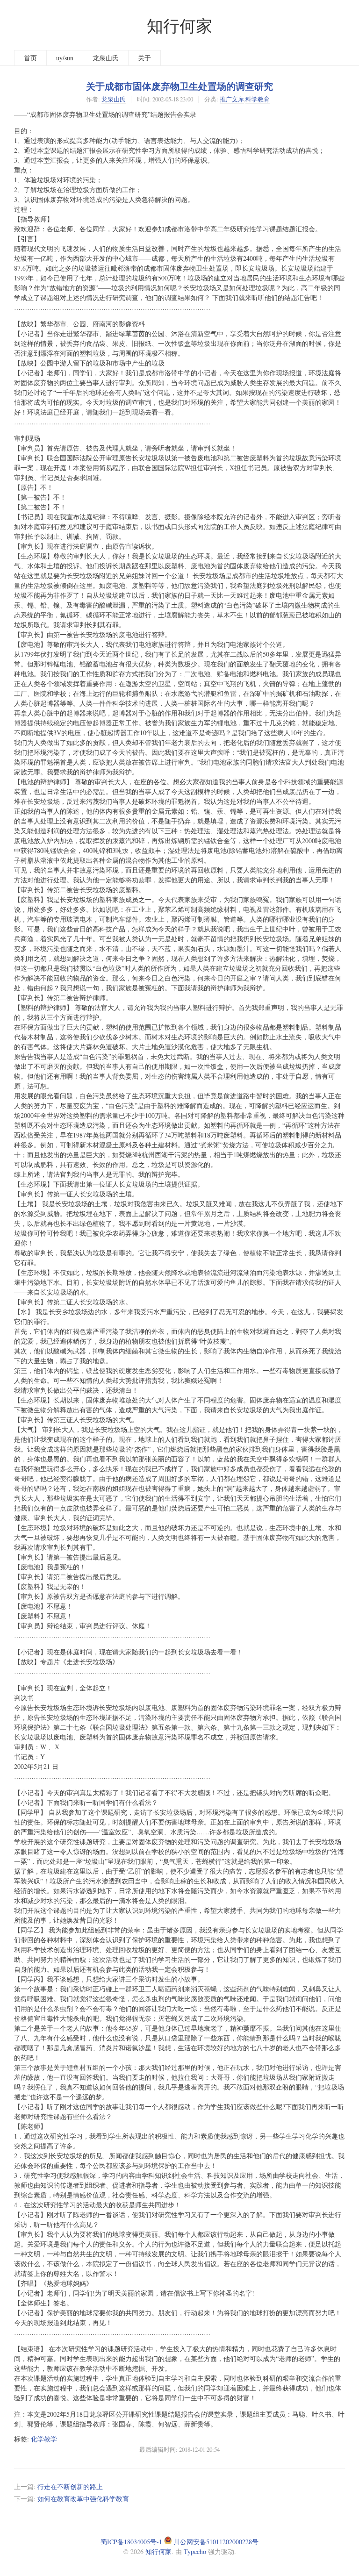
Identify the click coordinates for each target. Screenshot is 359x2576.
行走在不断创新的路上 (70, 2487)
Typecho (195, 2551)
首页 (30, 58)
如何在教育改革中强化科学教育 (83, 2499)
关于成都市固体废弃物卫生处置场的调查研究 (179, 86)
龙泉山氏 (106, 58)
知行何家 (179, 25)
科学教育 (258, 99)
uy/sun (65, 58)
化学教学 (44, 2439)
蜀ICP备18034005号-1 (131, 2542)
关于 (144, 58)
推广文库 (232, 99)
